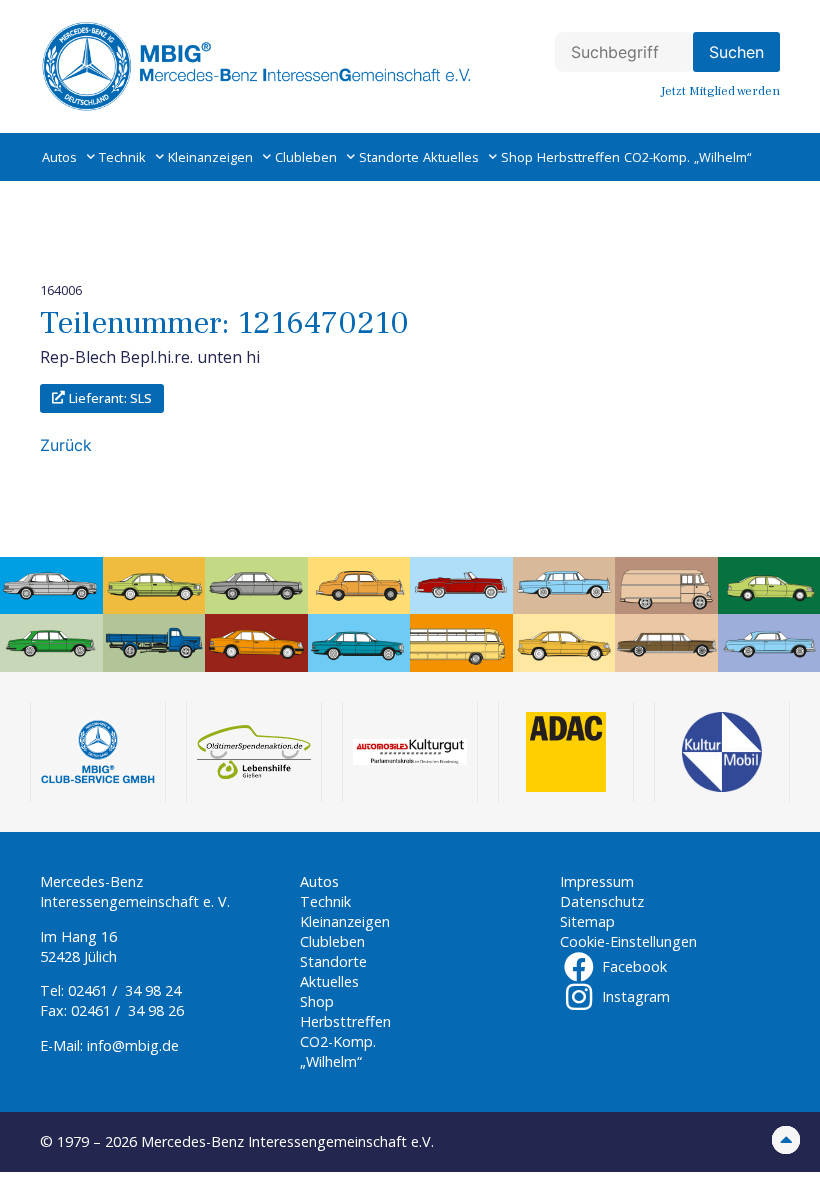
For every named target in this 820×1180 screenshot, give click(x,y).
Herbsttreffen (578, 157)
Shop (517, 157)
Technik (122, 157)
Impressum (597, 881)
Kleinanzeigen (210, 157)
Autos (59, 157)
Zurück (66, 445)
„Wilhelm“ (722, 157)
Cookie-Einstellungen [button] (628, 941)
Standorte (389, 157)
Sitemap (587, 921)
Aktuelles (451, 157)
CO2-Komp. (657, 157)
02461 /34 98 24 (124, 990)
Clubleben (306, 157)
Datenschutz (602, 901)
